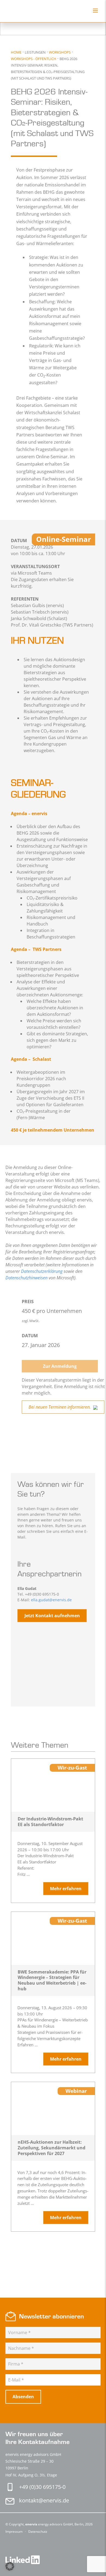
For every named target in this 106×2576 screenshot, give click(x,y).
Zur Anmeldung (60, 1366)
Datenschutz (38, 2531)
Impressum (14, 2531)
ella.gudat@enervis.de (51, 1600)
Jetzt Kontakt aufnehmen (52, 1616)
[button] (10, 2566)
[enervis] (29, 11)
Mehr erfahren (66, 1889)
